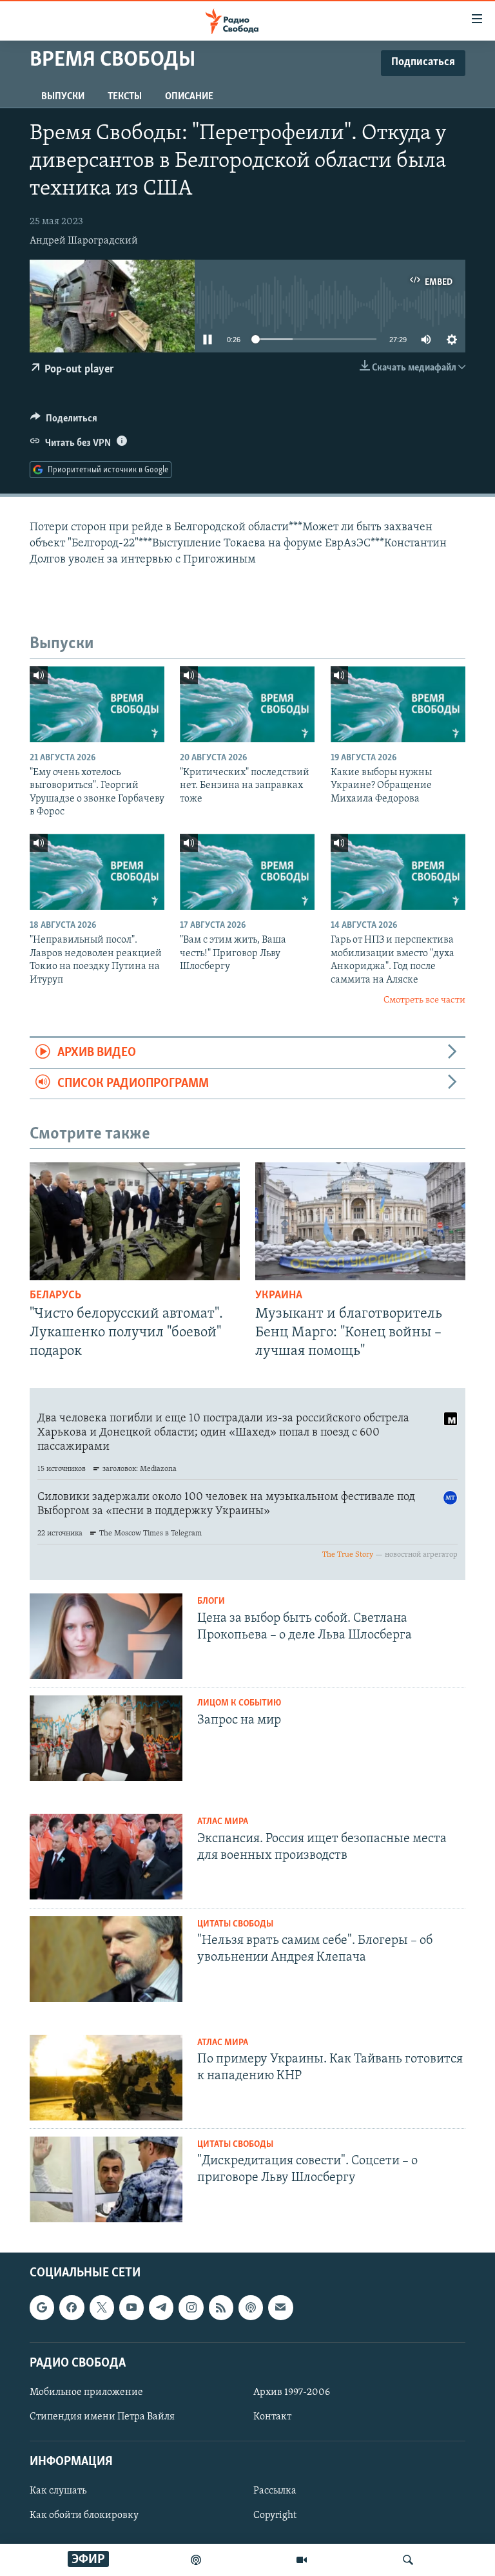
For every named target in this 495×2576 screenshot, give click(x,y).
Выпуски (63, 97)
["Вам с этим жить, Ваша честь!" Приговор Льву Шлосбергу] (247, 872)
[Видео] (302, 2560)
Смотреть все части (424, 1000)
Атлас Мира (223, 1822)
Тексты (125, 97)
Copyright (275, 2515)
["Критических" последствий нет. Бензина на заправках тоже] (247, 704)
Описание (189, 97)
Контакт (272, 2417)
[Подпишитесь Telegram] (161, 2307)
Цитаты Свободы (235, 1924)
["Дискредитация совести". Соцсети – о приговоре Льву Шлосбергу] (106, 2179)
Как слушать (58, 2491)
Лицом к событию (239, 1703)
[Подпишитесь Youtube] (131, 2307)
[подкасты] (196, 2560)
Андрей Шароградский (84, 241)
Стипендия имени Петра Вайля (102, 2417)
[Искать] (408, 2560)
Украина (279, 1296)
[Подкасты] (251, 2307)
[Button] (64, 421)
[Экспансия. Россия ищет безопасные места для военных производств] (106, 1857)
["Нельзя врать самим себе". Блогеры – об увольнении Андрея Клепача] (106, 1959)
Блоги (211, 1601)
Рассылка (275, 2491)
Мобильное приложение (86, 2392)
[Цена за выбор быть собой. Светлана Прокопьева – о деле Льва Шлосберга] (106, 1636)
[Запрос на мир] (106, 1738)
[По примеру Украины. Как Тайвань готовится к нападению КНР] (106, 2078)
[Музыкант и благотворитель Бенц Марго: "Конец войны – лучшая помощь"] (360, 1221)
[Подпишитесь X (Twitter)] (102, 2307)
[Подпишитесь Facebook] (72, 2307)
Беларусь (55, 1296)
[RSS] (221, 2307)
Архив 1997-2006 (292, 2392)
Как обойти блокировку (84, 2515)
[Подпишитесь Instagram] (191, 2307)
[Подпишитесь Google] (42, 2307)
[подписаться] (280, 2307)
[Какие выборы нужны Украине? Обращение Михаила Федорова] (398, 704)
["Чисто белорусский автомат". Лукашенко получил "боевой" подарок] (135, 1221)
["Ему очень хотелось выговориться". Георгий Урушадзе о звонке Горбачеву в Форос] (97, 704)
